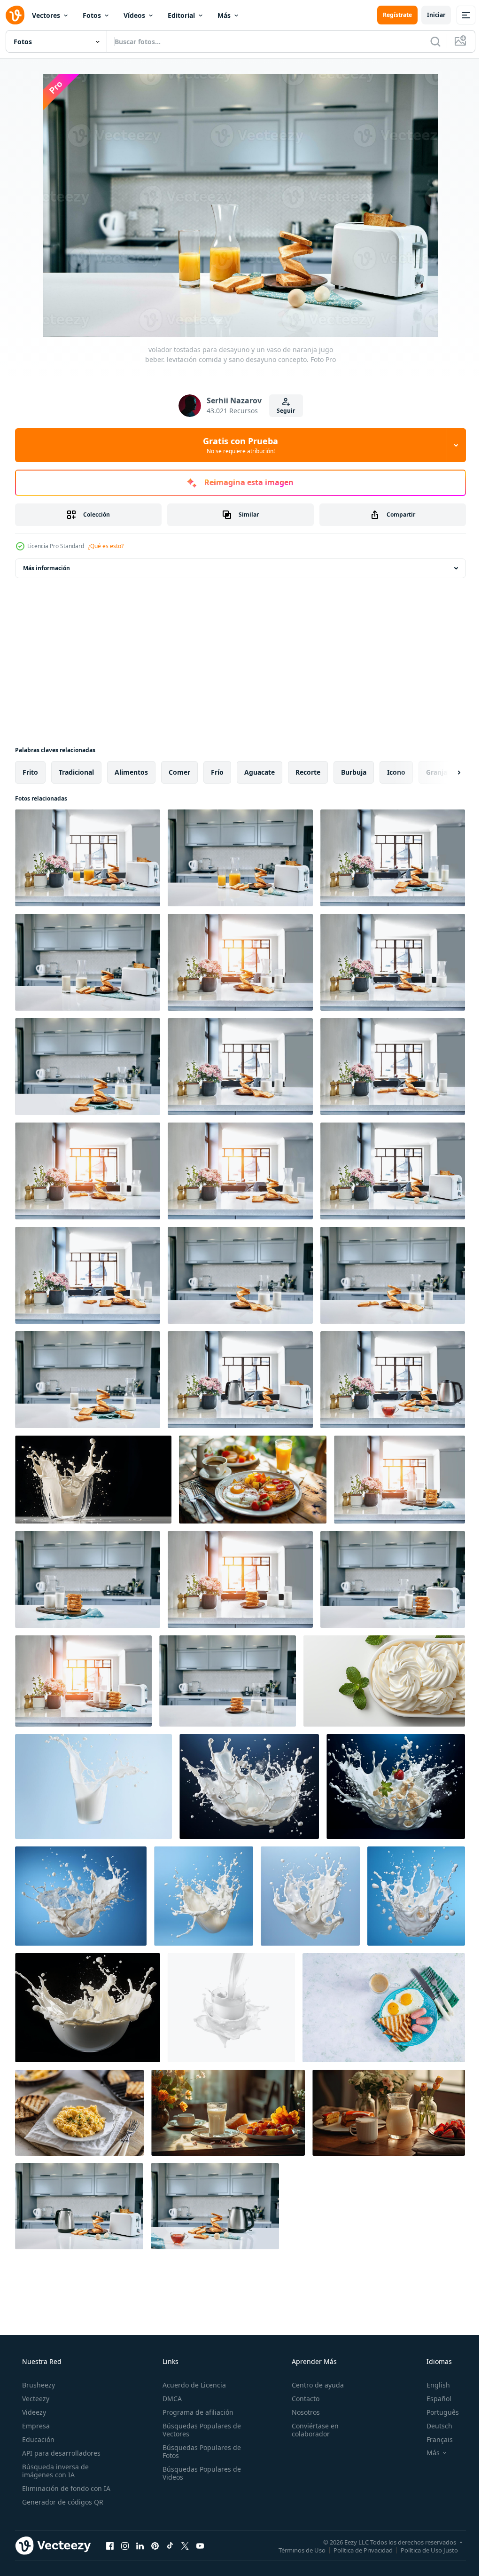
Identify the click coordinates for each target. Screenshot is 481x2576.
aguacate (260, 772)
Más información (47, 568)
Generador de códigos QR (62, 2502)
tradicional (76, 772)
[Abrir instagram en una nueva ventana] (125, 2545)
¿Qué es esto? (106, 546)
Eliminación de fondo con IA (65, 2488)
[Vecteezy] (15, 15)
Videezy (33, 2412)
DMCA (169, 2399)
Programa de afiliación (195, 2412)
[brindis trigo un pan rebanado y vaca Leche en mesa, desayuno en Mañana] (400, 1480)
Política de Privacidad (356, 2550)
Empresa (35, 2426)
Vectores (46, 15)
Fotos (92, 15)
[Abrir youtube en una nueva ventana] (200, 2545)
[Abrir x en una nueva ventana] (185, 2545)
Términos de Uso (295, 2550)
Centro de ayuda (313, 2385)
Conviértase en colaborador (310, 2430)
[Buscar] (428, 41)
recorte (308, 772)
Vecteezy (35, 2399)
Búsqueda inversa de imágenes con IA (54, 2471)
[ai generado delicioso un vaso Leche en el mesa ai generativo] (228, 2113)
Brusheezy (38, 2385)
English (432, 2385)
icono (396, 772)
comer (179, 772)
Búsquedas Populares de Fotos (199, 2451)
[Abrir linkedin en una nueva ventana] (140, 2545)
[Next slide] (444, 772)
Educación (37, 2439)
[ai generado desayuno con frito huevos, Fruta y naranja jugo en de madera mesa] (253, 1480)
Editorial (181, 15)
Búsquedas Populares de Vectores (199, 2430)
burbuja (354, 772)
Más (224, 15)
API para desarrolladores (60, 2453)
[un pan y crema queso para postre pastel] (384, 1681)
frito (30, 772)
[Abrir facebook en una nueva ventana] (110, 2545)
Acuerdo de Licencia (191, 2385)
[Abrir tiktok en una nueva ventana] (170, 2545)
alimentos (131, 772)
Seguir (283, 411)
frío (217, 772)
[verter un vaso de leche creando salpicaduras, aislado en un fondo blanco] (231, 2008)
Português (437, 2412)
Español (433, 2399)
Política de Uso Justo (422, 2550)
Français (434, 2439)
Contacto (301, 2399)
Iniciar (429, 15)
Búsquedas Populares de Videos (199, 2473)
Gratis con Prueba (237, 445)
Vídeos (134, 15)
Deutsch (433, 2426)
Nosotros (301, 2412)
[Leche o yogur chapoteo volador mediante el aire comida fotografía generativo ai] (249, 1787)
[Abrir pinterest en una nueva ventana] (155, 2545)
